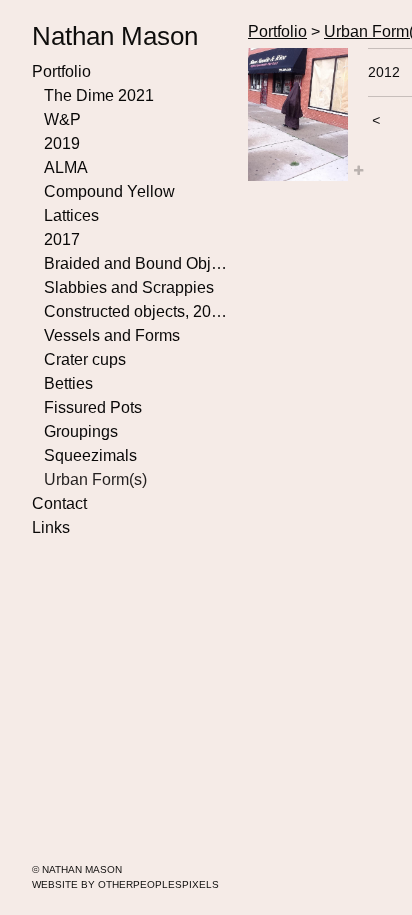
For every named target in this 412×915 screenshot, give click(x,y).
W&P (62, 119)
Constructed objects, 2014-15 (138, 311)
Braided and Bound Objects (138, 263)
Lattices (71, 215)
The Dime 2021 (99, 95)
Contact (59, 503)
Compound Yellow (109, 191)
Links (51, 527)
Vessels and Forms (112, 335)
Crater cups (85, 359)
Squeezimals (90, 455)
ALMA (66, 167)
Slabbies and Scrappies (129, 287)
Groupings (81, 431)
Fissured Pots (93, 407)
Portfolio (61, 71)
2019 (62, 143)
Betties (68, 383)
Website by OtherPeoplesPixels (125, 884)
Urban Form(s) (95, 479)
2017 (62, 239)
